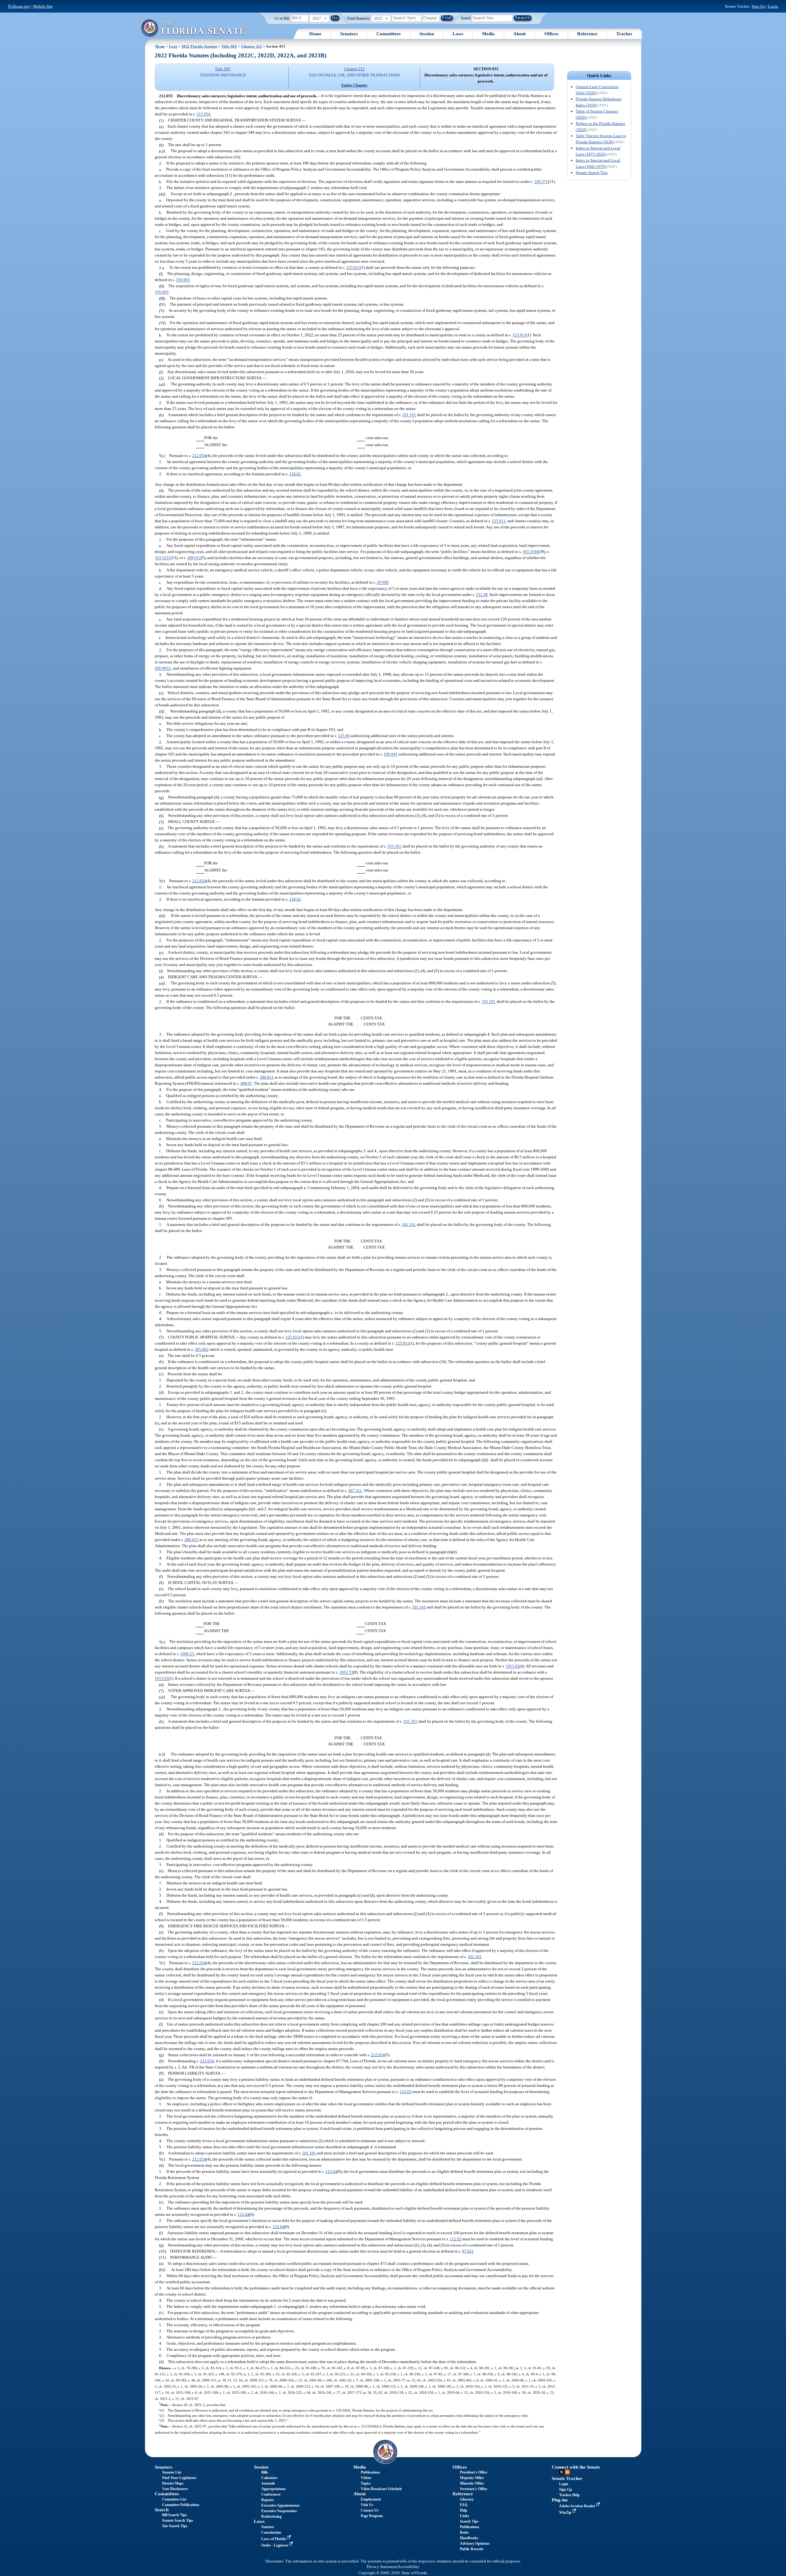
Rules (464, 2532)
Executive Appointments (280, 2505)
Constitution (271, 2532)
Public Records (472, 2549)
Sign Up (758, 6)
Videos (366, 2478)
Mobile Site (43, 6)
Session (427, 34)
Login (773, 6)
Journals (268, 2483)
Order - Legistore (275, 2545)
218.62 (295, 474)
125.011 (353, 268)
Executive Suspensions (279, 2511)
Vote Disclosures (175, 2489)
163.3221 (163, 558)
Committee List (174, 2499)
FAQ (464, 2505)
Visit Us (367, 2505)
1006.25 (187, 1654)
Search (466, 18)
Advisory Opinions (475, 2543)
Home (315, 34)
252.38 (482, 595)
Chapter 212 (252, 46)
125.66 (344, 736)
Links (465, 2516)
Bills (265, 2472)
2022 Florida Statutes (200, 46)
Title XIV (229, 46)
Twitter (562, 2472)
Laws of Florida (274, 2539)
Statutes (268, 2527)
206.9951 (163, 668)
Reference (587, 34)
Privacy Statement (382, 2567)
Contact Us (370, 2510)
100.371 (541, 182)
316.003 (183, 280)
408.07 (246, 1083)
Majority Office (472, 2478)
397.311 (355, 1491)
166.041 (391, 754)
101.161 (409, 415)
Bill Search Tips (175, 2515)
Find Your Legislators (179, 2478)
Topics (366, 2483)
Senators (349, 34)
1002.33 (346, 1672)
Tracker (624, 34)
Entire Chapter (354, 85)
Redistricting (271, 2516)
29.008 (383, 583)
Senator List (172, 2472)
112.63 (406, 2092)
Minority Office (472, 2483)
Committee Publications (181, 2505)
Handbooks (469, 2538)
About (519, 34)
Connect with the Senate (576, 2467)
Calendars (269, 2478)
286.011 (267, 1077)
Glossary (467, 2499)
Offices (551, 34)
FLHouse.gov (19, 6)
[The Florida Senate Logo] (193, 28)
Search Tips (469, 2521)
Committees (389, 34)
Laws (458, 34)
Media (488, 34)
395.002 (202, 1349)
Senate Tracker (567, 2478)
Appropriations (274, 2489)
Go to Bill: (282, 18)
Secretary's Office (474, 2489)
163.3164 (531, 552)
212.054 (203, 114)
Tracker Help (569, 2495)
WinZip (566, 2512)
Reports (268, 2500)
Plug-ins (560, 2500)
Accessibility (409, 2567)
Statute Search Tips (592, 173)
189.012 (194, 558)
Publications (370, 2472)
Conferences (271, 2494)
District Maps (173, 2483)
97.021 (468, 2251)
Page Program (372, 2516)
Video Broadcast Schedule (381, 2489)
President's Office (474, 2472)
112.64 (331, 2171)
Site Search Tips (175, 2526)
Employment (371, 2499)
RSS (567, 2472)
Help (464, 2510)
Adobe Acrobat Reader (578, 2506)
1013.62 (513, 1666)
